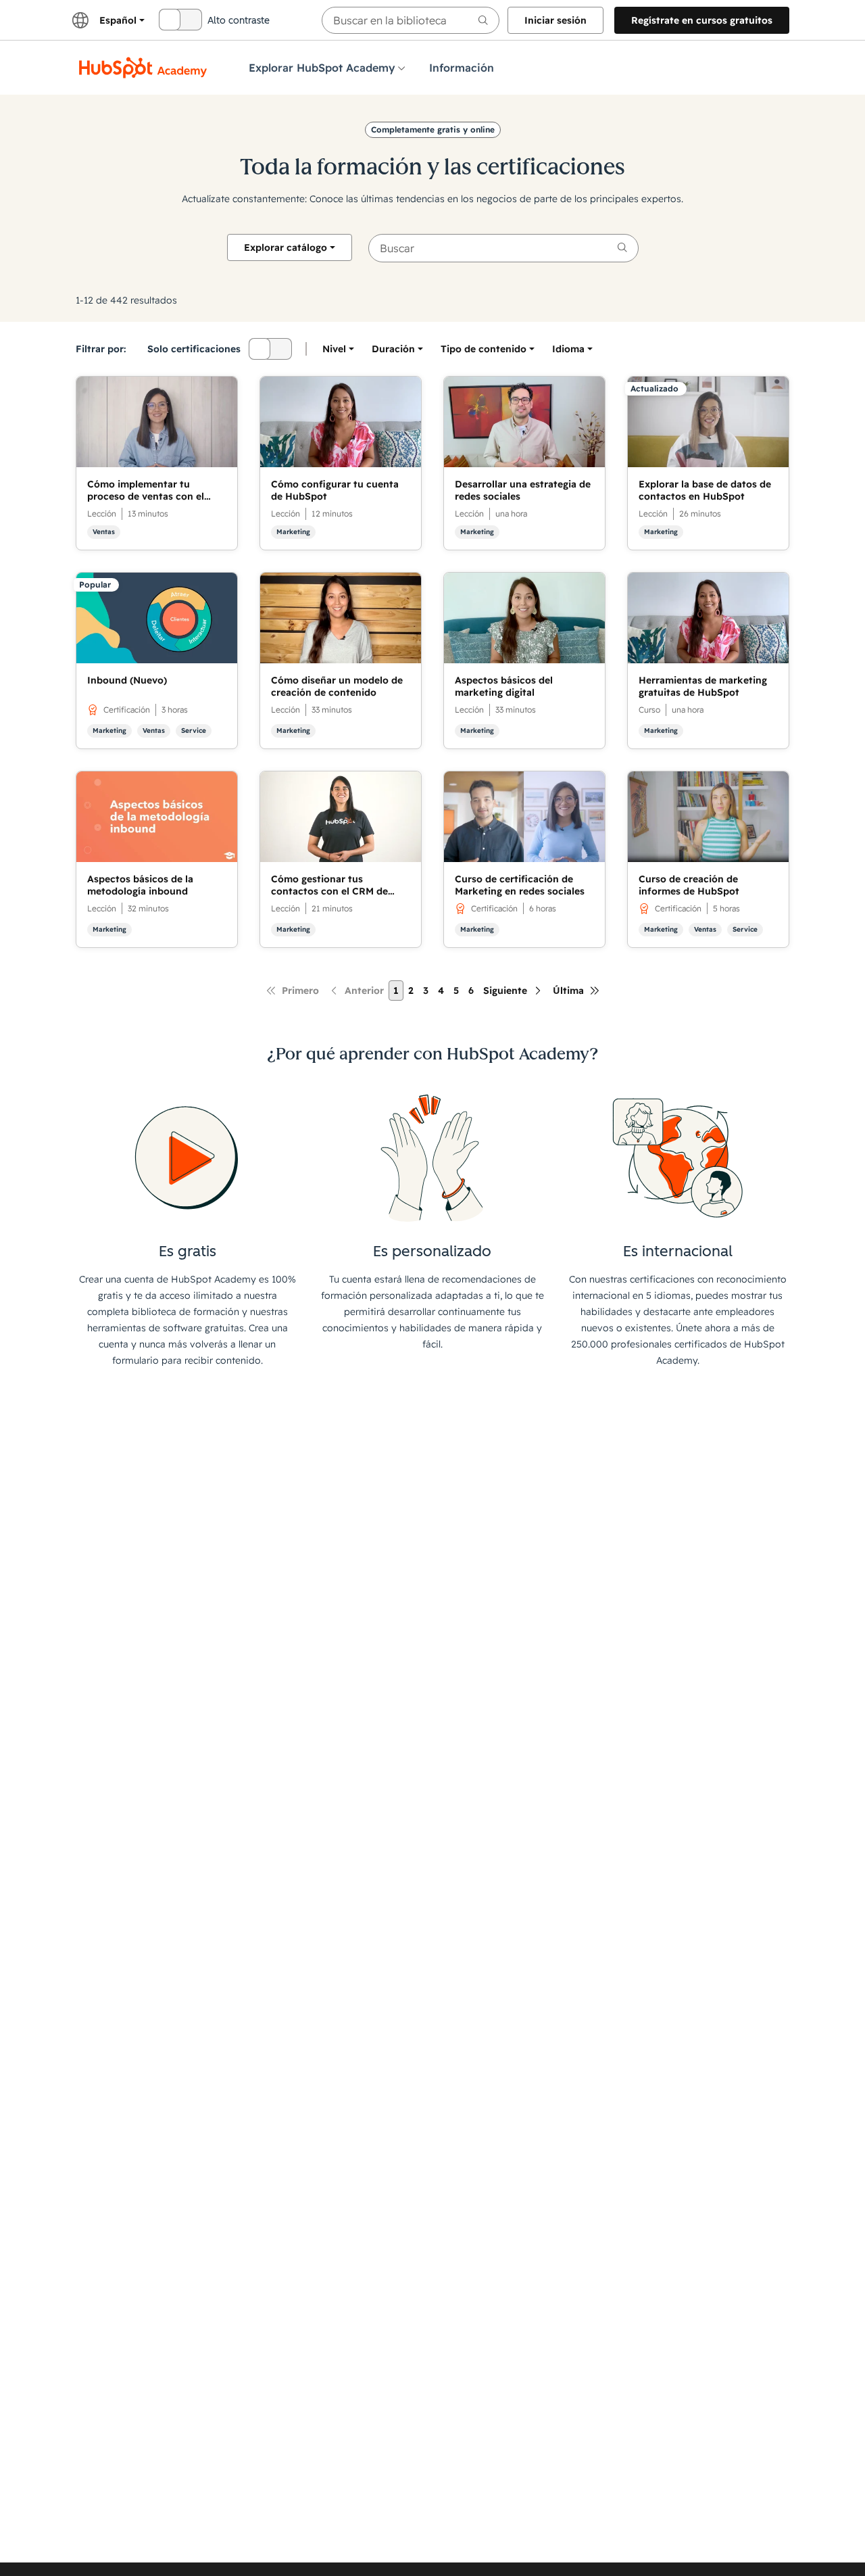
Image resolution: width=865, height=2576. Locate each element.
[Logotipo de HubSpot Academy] (143, 68)
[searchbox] (411, 20)
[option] (568, 349)
